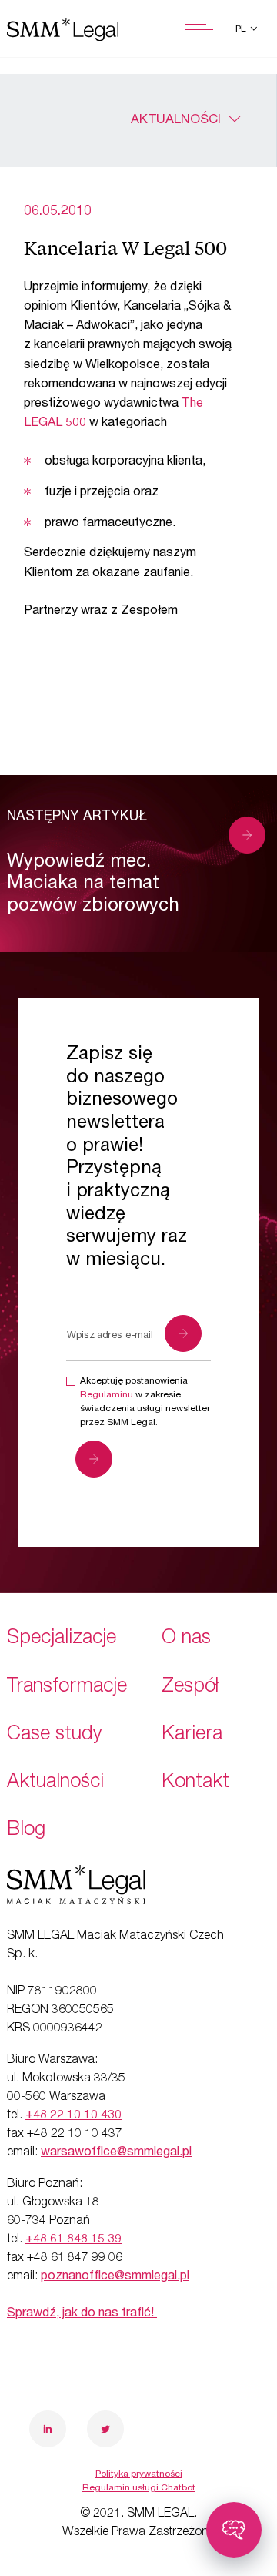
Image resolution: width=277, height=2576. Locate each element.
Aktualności (176, 121)
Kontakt (195, 1783)
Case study (55, 1735)
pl (242, 29)
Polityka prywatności (139, 2474)
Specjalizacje (62, 1639)
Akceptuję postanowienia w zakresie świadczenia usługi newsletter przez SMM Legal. (145, 1402)
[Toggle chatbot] (234, 2530)
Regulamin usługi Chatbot (139, 2488)
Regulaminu (107, 1395)
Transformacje (67, 1687)
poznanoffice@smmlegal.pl (115, 2277)
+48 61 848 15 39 (73, 2240)
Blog (26, 1831)
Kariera (192, 1735)
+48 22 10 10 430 (73, 2116)
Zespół (190, 1687)
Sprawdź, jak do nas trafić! (82, 2314)
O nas (186, 1639)
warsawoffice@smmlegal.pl (116, 2153)
